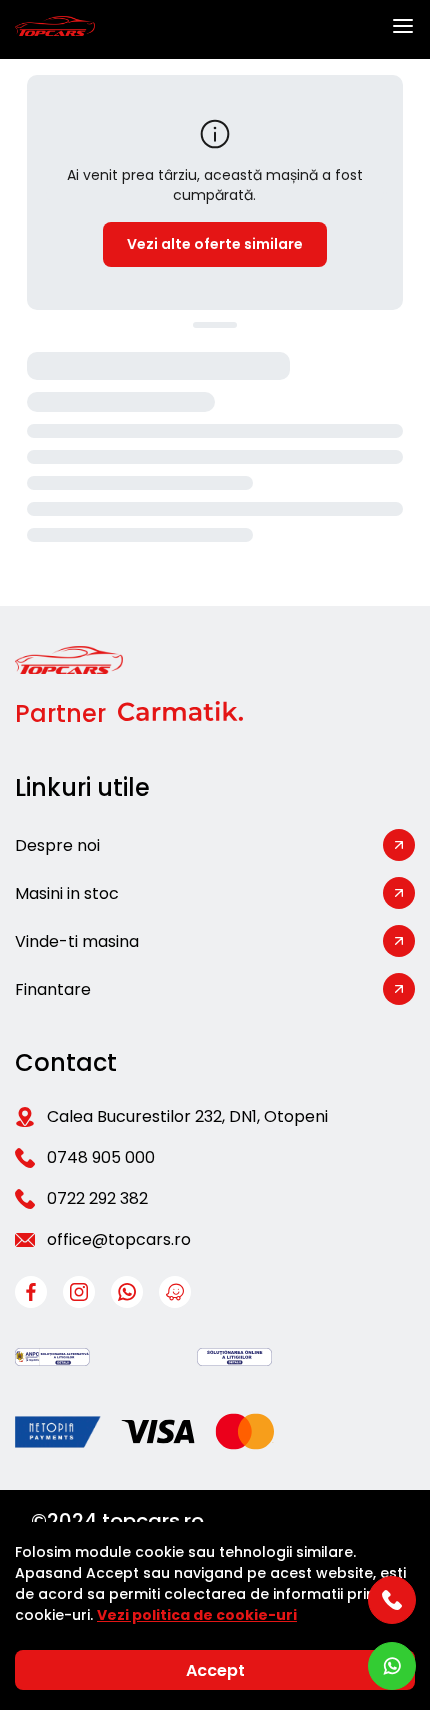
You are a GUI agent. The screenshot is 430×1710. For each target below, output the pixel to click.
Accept (215, 1670)
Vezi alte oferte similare (215, 244)
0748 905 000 (101, 1157)
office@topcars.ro (119, 1239)
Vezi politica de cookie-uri (197, 1615)
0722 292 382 (97, 1198)
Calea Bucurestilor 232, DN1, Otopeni (187, 1116)
